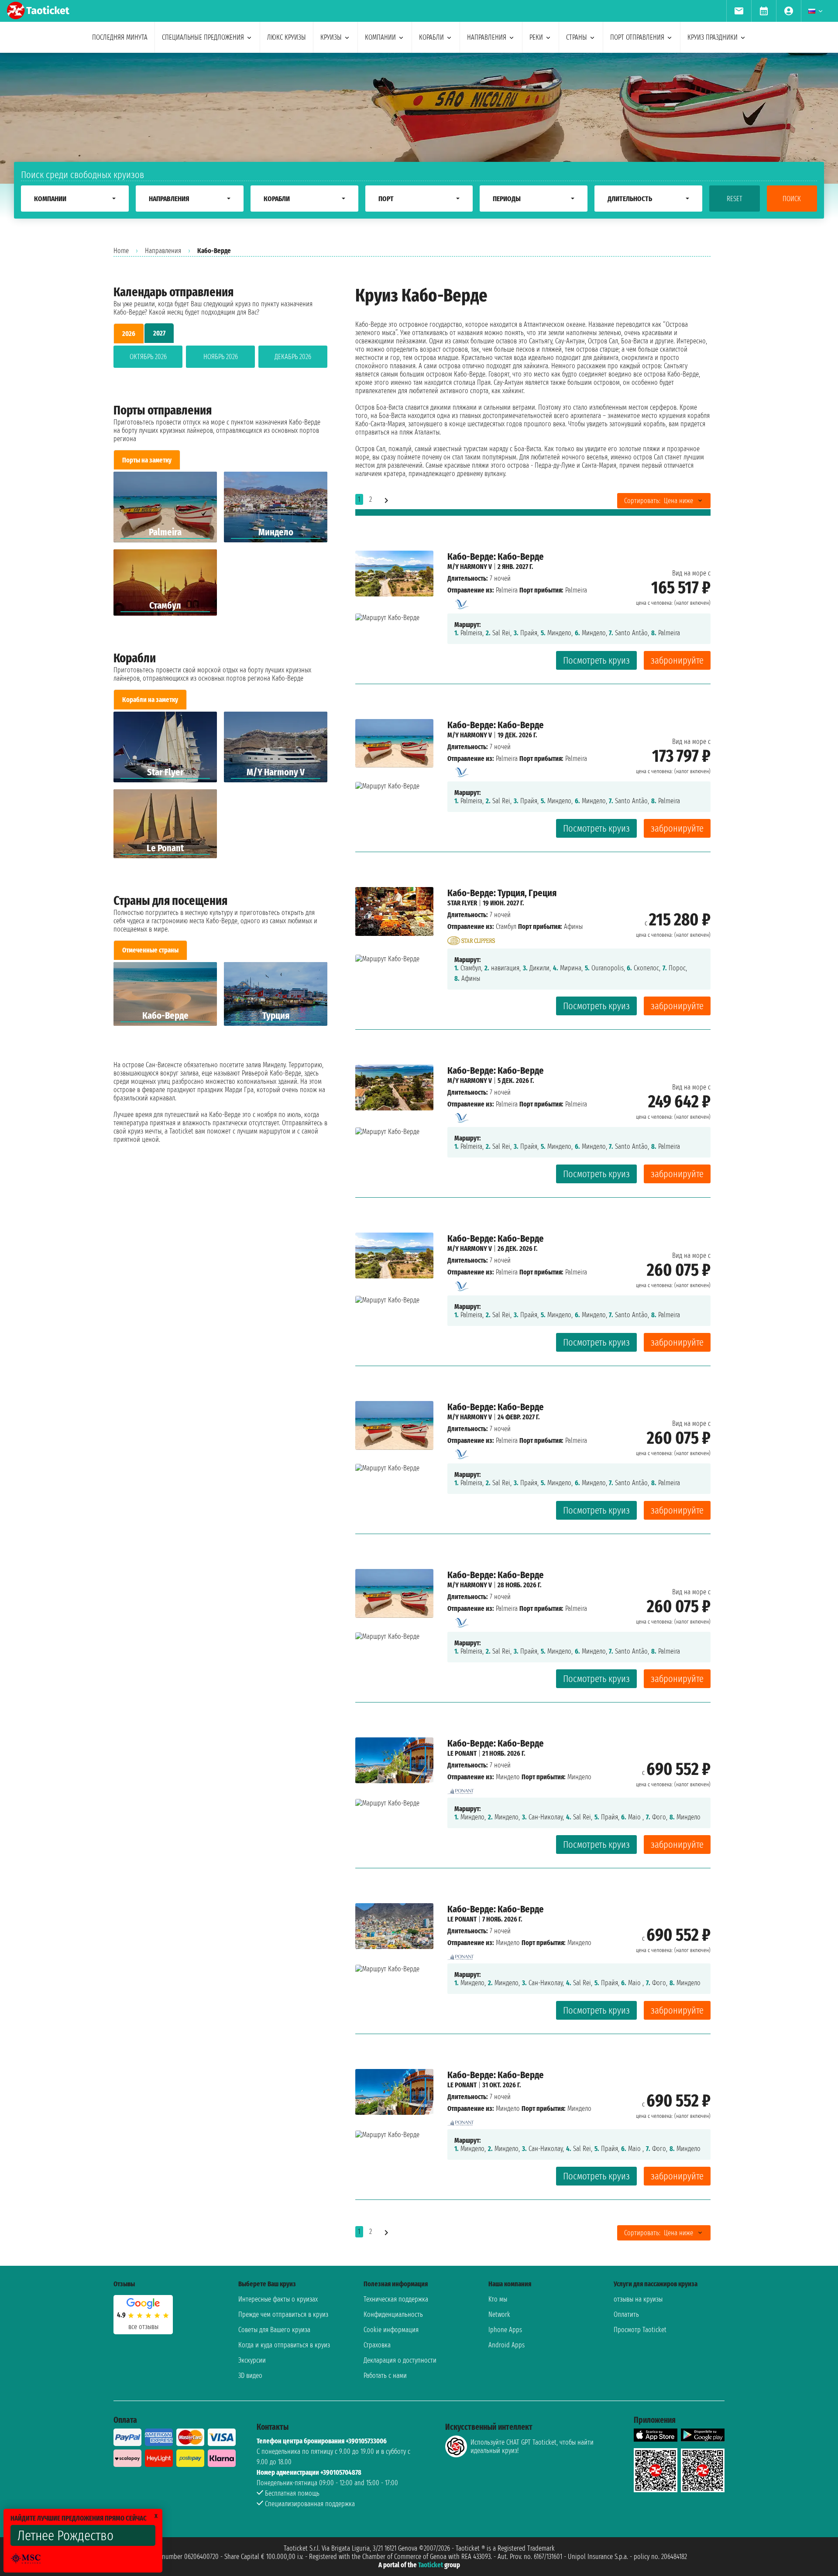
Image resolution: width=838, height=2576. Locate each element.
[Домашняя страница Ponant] (461, 1789)
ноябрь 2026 (221, 357)
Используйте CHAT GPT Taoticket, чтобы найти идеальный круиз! (532, 2446)
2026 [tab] (129, 334)
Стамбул (506, 927)
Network (499, 2314)
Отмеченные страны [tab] (150, 950)
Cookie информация (391, 2330)
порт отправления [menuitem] (637, 37)
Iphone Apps (505, 2330)
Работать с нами (385, 2376)
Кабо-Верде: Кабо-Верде (496, 557)
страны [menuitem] (577, 37)
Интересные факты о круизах (278, 2299)
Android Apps (507, 2345)
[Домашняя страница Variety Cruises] (461, 602)
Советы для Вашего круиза (274, 2330)
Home (121, 251)
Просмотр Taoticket (640, 2330)
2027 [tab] (159, 333)
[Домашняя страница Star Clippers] (471, 938)
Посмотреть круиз (596, 660)
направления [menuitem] (487, 37)
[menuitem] (739, 11)
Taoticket (431, 2565)
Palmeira (507, 590)
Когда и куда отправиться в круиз (284, 2345)
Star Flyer (462, 903)
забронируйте (677, 660)
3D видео (250, 2376)
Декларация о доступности (400, 2360)
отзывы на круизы (638, 2299)
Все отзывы (143, 2327)
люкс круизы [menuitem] (287, 37)
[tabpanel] (220, 358)
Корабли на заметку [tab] (150, 700)
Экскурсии (252, 2360)
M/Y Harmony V (470, 567)
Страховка (377, 2345)
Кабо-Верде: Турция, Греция (502, 893)
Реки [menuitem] (536, 37)
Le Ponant (462, 1753)
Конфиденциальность (393, 2314)
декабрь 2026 (293, 357)
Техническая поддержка (396, 2299)
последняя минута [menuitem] (120, 37)
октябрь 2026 (148, 357)
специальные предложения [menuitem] (203, 37)
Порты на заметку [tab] (147, 460)
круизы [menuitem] (331, 37)
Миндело (508, 1777)
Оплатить (626, 2314)
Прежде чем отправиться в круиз (283, 2314)
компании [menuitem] (380, 37)
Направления (163, 251)
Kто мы (498, 2299)
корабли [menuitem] (431, 37)
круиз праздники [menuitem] (713, 37)
